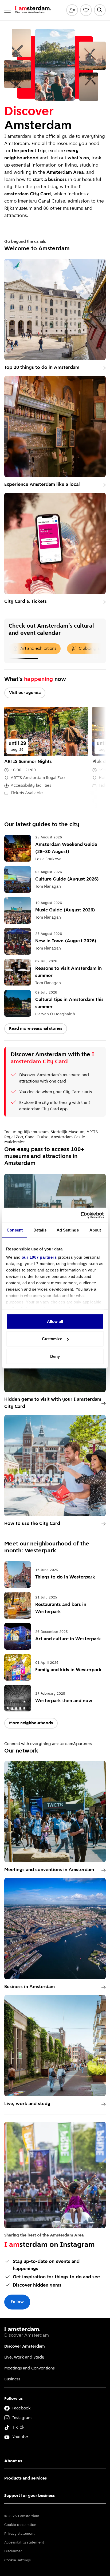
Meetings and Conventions (30, 2368)
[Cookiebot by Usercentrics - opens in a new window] (80, 1215)
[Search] (100, 10)
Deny (55, 1356)
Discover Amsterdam (25, 2347)
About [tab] (95, 1230)
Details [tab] (40, 1230)
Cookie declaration (20, 2525)
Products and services (25, 2478)
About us (13, 2461)
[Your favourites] (86, 10)
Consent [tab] (15, 1230)
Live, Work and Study (24, 2357)
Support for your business (30, 2496)
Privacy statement (19, 2534)
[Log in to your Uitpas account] (72, 10)
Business (12, 2379)
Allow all (55, 1321)
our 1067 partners (39, 1257)
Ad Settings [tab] (68, 1230)
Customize (52, 1339)
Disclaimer (13, 2551)
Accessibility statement (24, 2543)
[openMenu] (7, 10)
